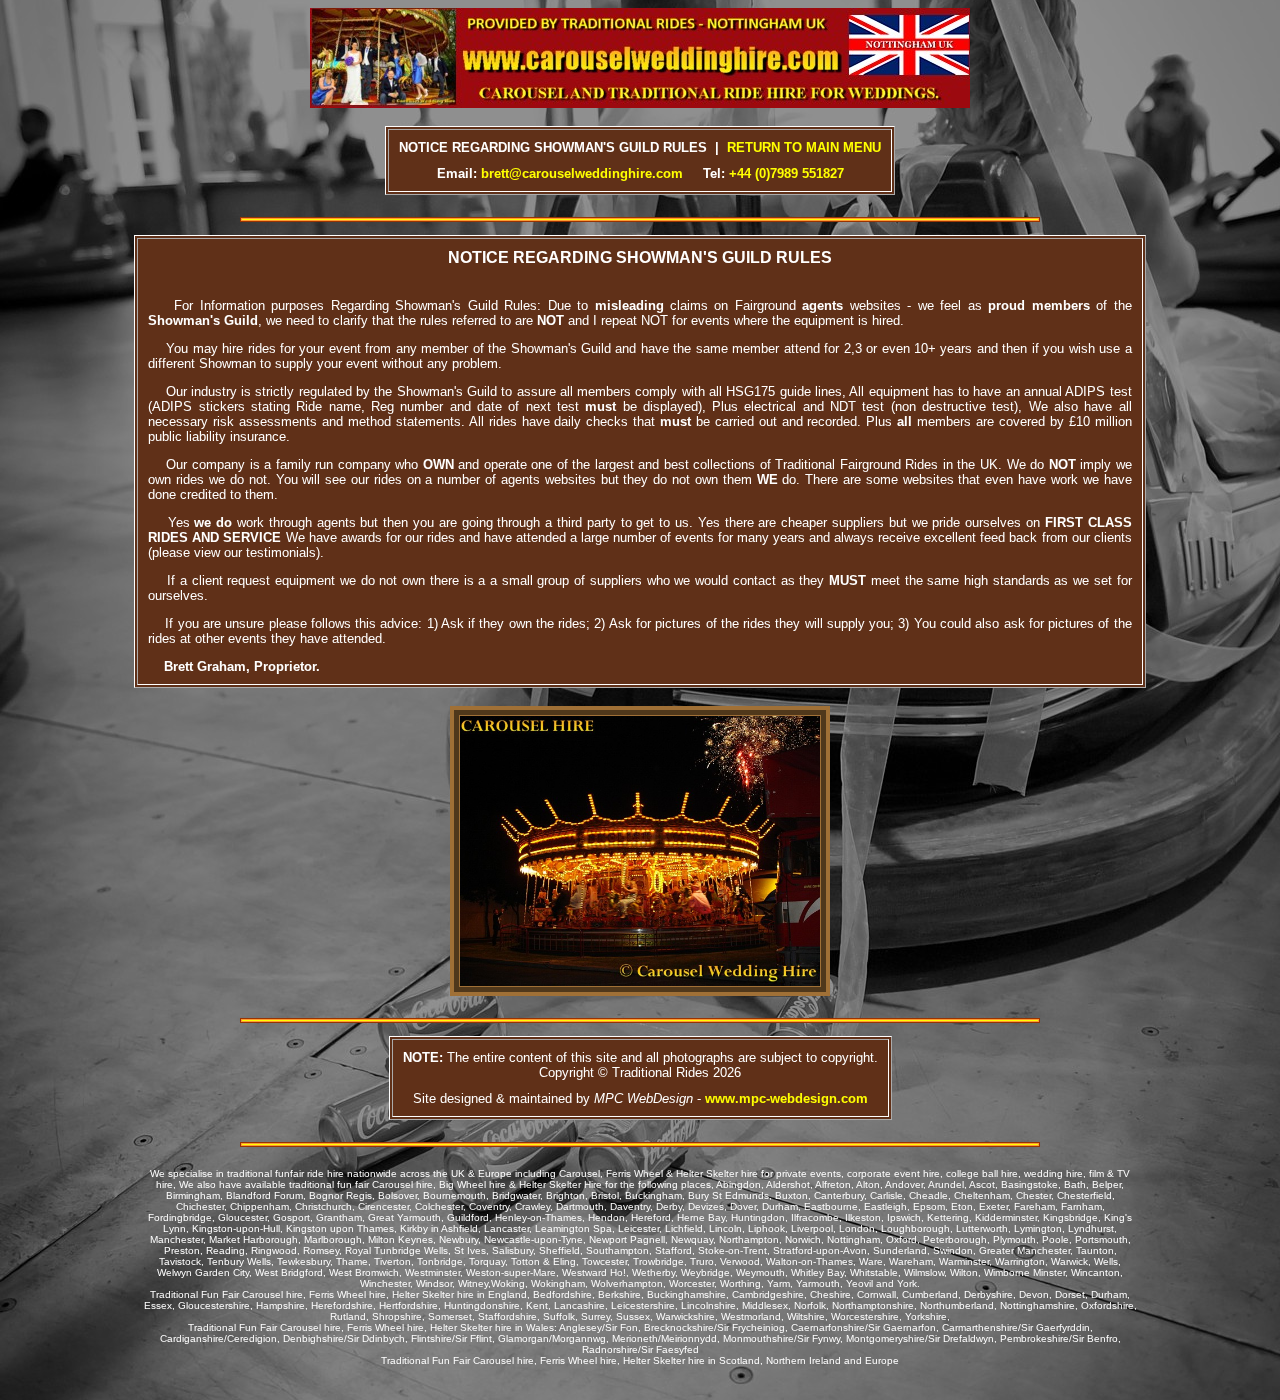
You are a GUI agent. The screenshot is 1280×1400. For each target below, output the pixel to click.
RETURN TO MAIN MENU (804, 147)
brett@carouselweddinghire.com (582, 173)
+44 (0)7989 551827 (786, 173)
